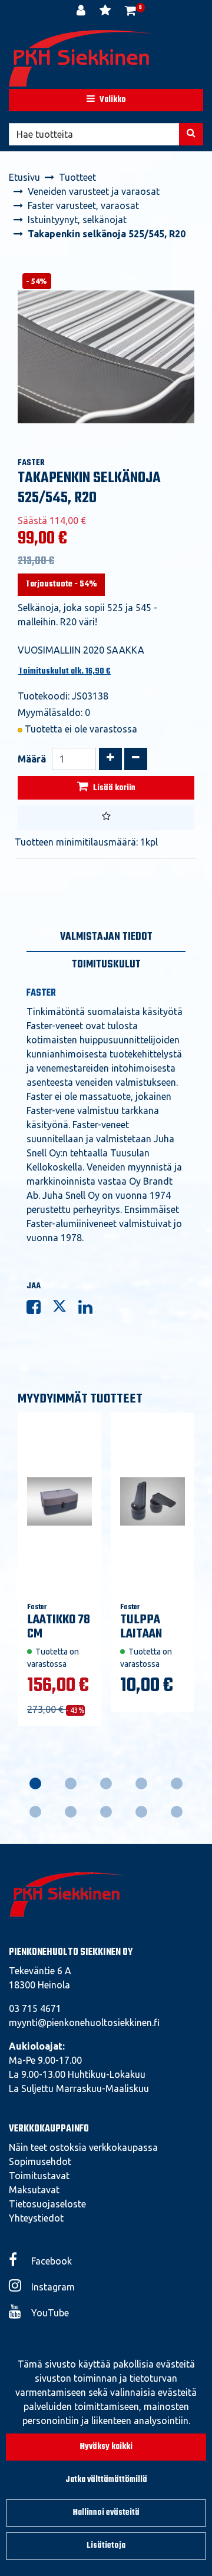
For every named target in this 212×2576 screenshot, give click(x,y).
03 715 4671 (35, 2008)
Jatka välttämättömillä (106, 2480)
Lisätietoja (106, 2546)
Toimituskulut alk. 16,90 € (64, 672)
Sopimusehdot (40, 2161)
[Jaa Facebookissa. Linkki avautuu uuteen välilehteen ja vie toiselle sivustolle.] (39, 1309)
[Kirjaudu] (82, 12)
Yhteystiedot (36, 2218)
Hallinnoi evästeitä (106, 2513)
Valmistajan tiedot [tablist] (106, 937)
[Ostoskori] (130, 12)
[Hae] (191, 134)
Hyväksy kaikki (106, 2447)
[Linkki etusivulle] (82, 58)
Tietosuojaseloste (47, 2204)
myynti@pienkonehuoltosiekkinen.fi (84, 2023)
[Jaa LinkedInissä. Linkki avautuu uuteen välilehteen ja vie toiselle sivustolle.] (90, 1309)
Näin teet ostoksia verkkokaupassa (83, 2147)
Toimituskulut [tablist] (106, 965)
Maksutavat (34, 2190)
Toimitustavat (39, 2176)
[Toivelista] (106, 12)
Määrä (32, 759)
